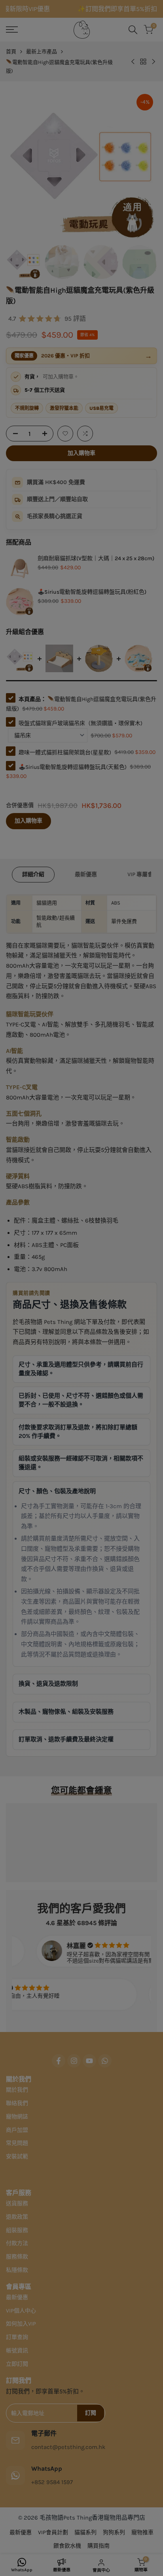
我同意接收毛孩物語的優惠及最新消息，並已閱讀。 (80, 1301)
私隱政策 (121, 1301)
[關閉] (152, 1243)
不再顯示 (87, 1323)
